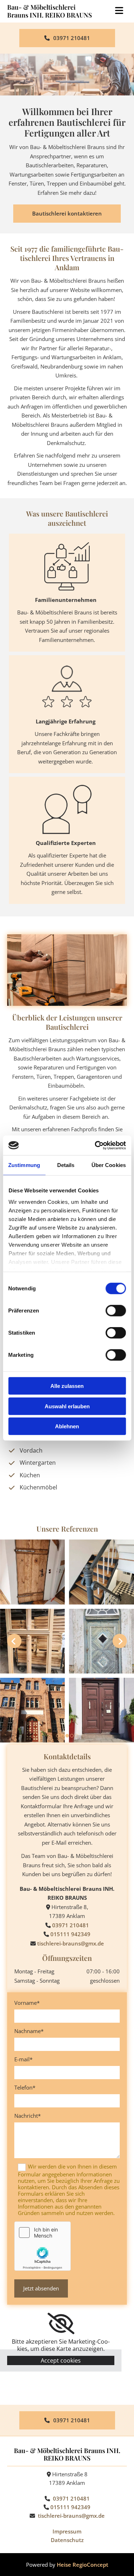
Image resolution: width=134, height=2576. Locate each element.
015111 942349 (70, 1934)
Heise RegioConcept (83, 2565)
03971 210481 (71, 1925)
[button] (67, 38)
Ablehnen (67, 1426)
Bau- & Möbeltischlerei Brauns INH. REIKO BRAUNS (49, 11)
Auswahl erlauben (67, 1406)
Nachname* (29, 2031)
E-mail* (23, 2059)
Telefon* (25, 2087)
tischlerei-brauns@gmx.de (71, 1943)
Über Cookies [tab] (109, 1165)
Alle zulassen (67, 1386)
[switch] (116, 1311)
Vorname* (27, 2003)
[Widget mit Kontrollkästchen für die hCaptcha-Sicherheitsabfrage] (43, 2246)
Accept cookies (61, 2360)
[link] (61, 2324)
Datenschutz (67, 2540)
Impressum (67, 2531)
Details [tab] (66, 1165)
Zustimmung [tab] (24, 1165)
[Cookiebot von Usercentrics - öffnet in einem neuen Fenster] (95, 1145)
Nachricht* (28, 2116)
